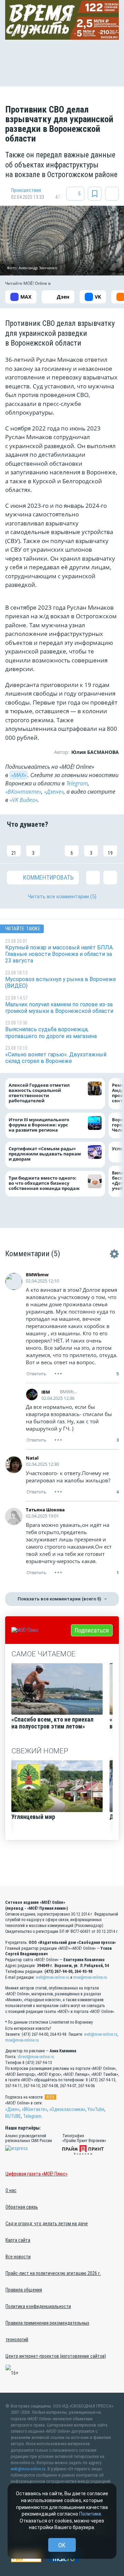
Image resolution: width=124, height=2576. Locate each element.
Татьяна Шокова (45, 1510)
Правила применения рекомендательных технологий (47, 2331)
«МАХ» (19, 775)
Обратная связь (22, 2207)
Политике (90, 2514)
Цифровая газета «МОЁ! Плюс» (37, 2174)
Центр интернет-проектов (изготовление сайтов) (56, 2356)
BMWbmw (37, 1275)
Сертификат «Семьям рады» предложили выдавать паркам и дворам (45, 1154)
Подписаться (92, 1630)
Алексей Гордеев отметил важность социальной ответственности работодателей (39, 1093)
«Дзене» (54, 792)
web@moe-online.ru (53, 1977)
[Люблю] (52, 846)
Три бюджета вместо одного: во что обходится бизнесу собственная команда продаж (46, 1183)
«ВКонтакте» (23, 792)
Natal (32, 1458)
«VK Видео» (24, 800)
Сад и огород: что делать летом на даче (47, 2224)
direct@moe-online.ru (36, 2057)
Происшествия (26, 190)
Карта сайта (18, 2240)
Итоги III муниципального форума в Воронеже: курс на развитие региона (39, 1125)
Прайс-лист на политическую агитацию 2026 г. (53, 2273)
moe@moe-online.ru (90, 1977)
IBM (46, 1392)
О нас (11, 2190)
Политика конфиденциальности (38, 2306)
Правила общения (24, 2290)
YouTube (96, 2109)
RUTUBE (13, 2116)
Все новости (18, 2257)
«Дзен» (12, 2109)
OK (62, 2545)
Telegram (77, 783)
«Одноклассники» (67, 2109)
